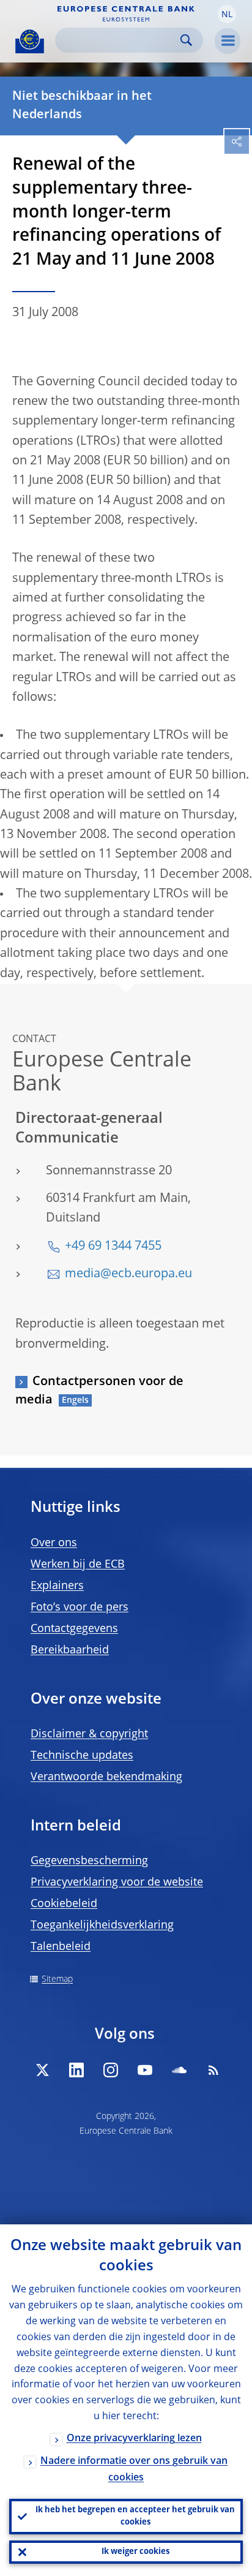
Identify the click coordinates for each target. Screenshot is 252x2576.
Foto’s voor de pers (80, 1607)
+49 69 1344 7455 (113, 1247)
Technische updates (82, 1756)
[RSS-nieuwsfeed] (213, 2070)
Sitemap (57, 1979)
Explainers (57, 1586)
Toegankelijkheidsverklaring (102, 1925)
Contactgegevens (74, 1629)
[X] (42, 2070)
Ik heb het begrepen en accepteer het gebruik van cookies (135, 2516)
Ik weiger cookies (135, 2552)
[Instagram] (111, 2070)
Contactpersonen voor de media (99, 1391)
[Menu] (228, 41)
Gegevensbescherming (89, 1861)
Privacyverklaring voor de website (117, 1883)
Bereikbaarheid (70, 1650)
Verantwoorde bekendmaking (106, 1777)
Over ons (54, 1543)
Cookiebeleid (64, 1904)
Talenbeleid (61, 1947)
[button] (227, 14)
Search (186, 40)
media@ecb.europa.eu (128, 1274)
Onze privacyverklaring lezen (134, 2439)
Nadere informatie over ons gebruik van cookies (134, 2470)
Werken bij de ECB (78, 1565)
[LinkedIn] (76, 2070)
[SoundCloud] (179, 2070)
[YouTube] (145, 2070)
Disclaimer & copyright (89, 1734)
